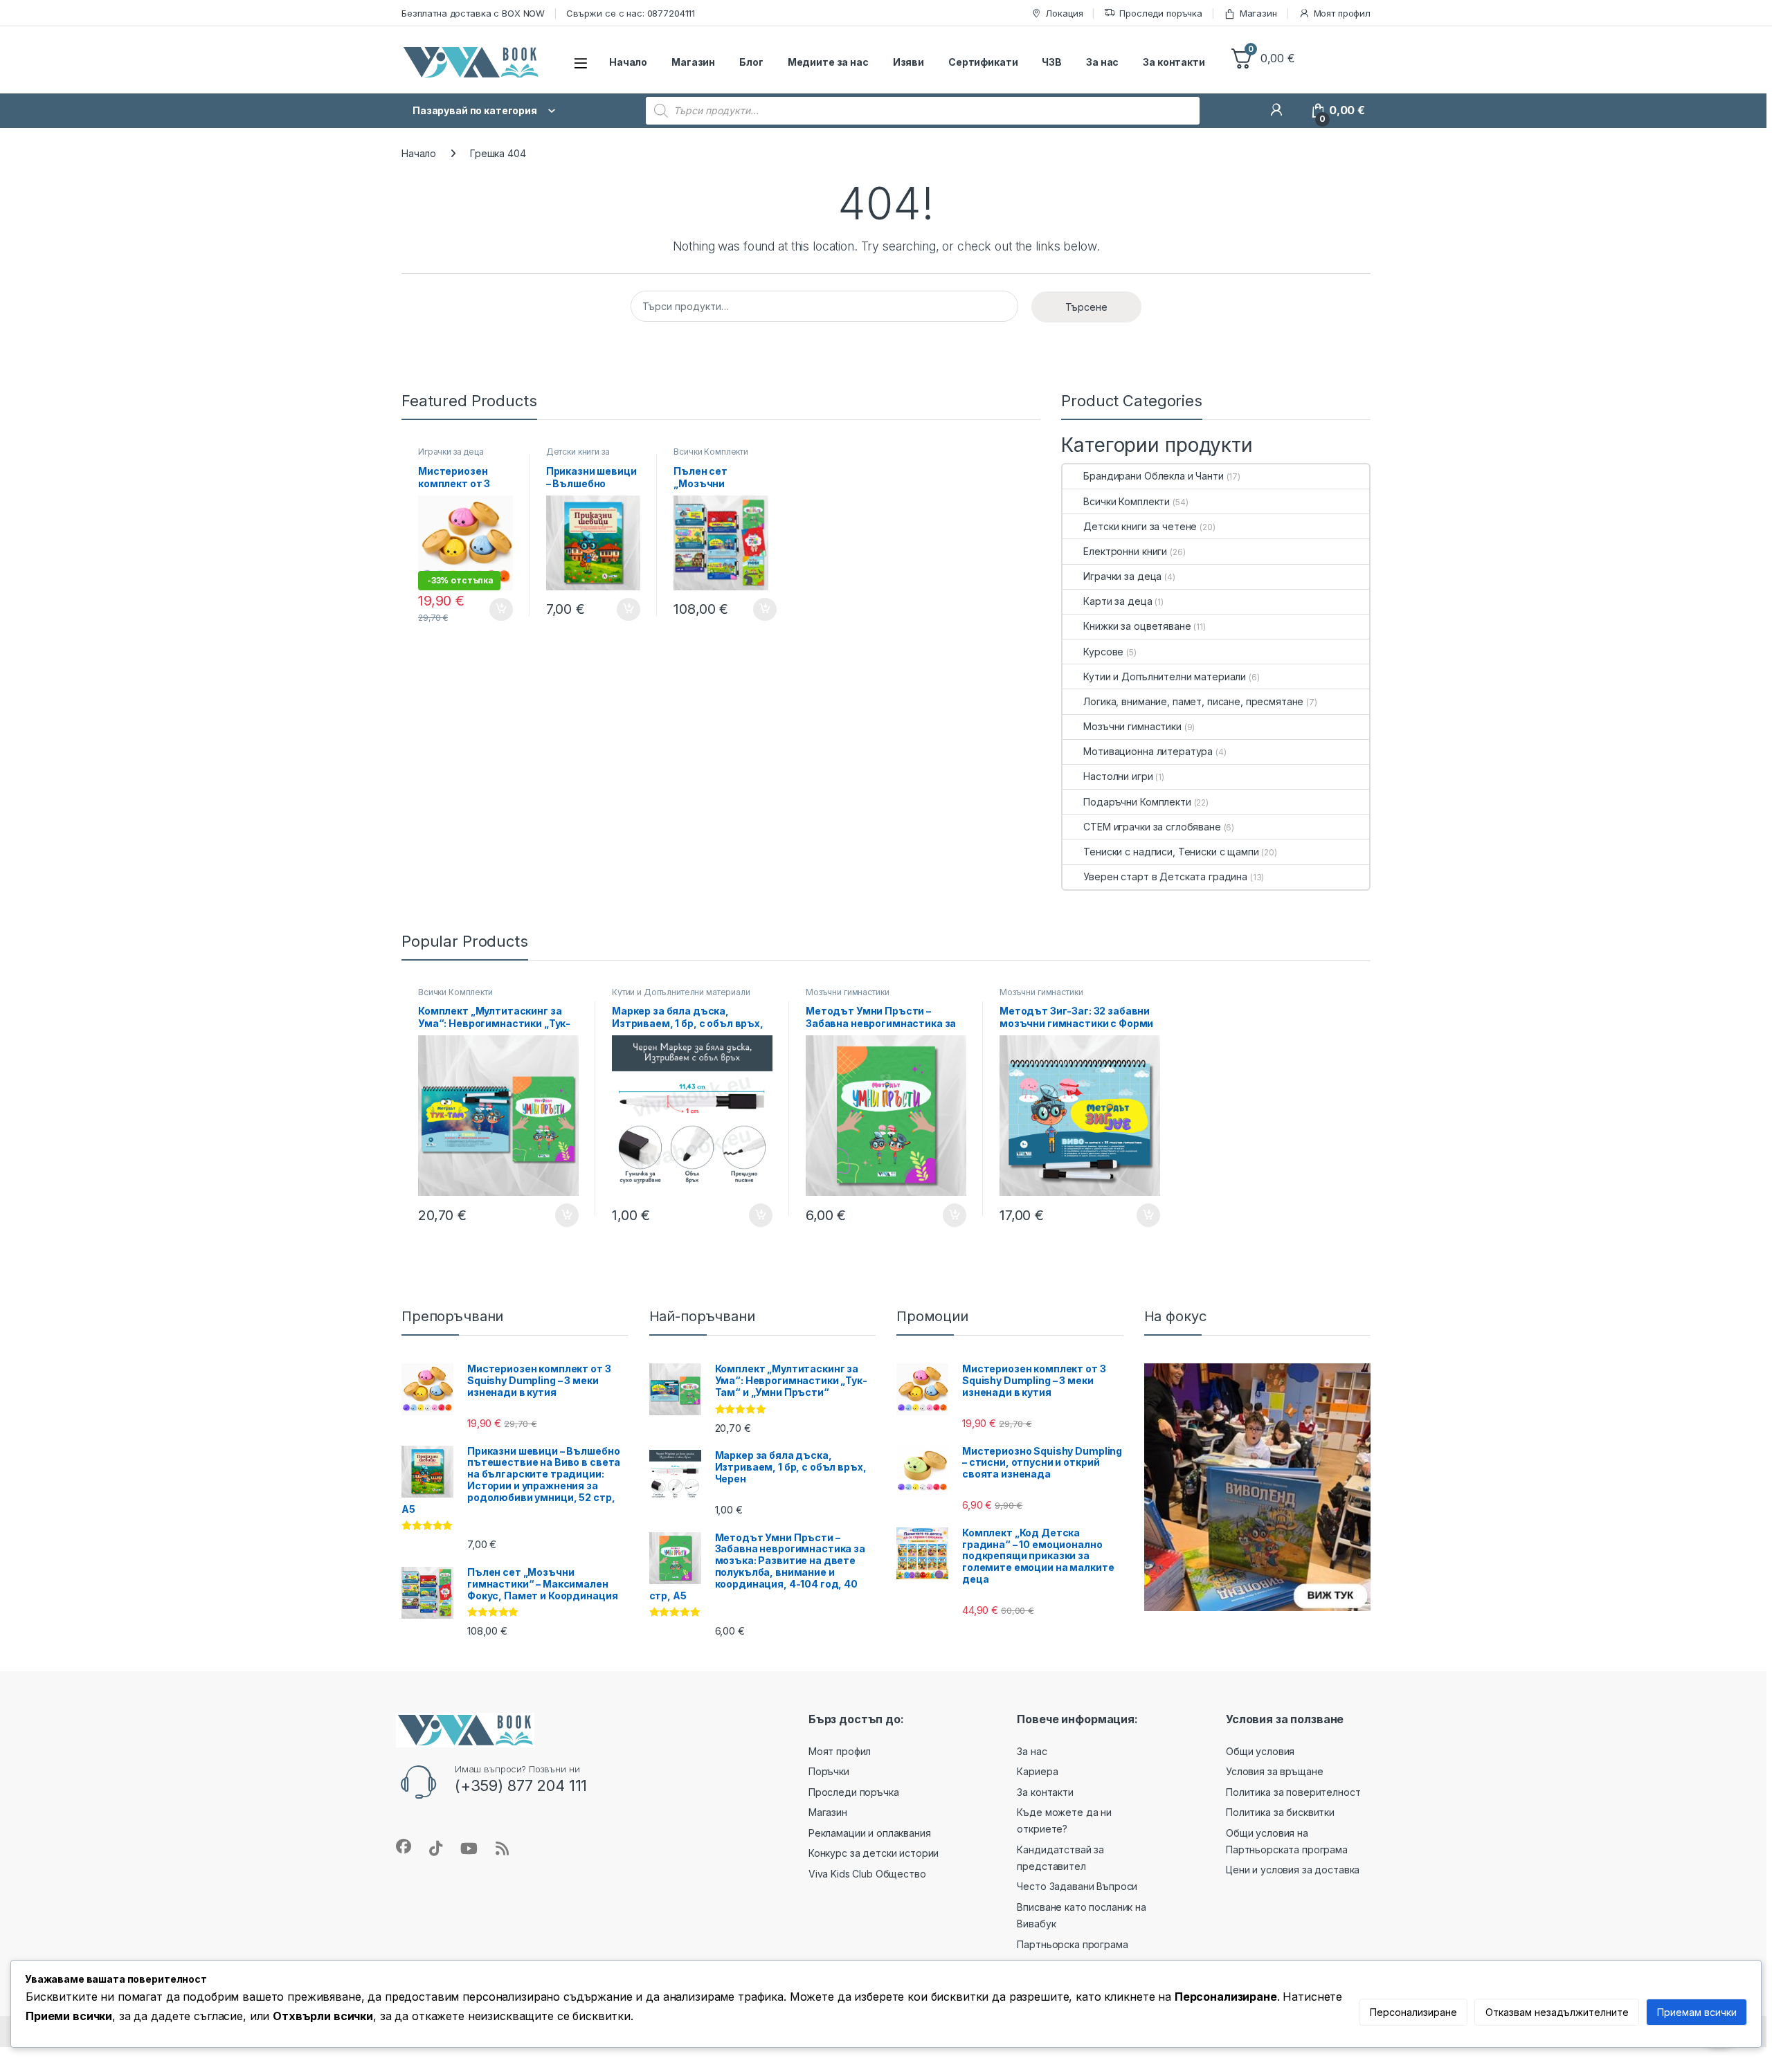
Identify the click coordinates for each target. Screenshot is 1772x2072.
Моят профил (1342, 13)
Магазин (1258, 13)
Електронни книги (1125, 551)
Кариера (1037, 1771)
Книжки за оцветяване (1137, 626)
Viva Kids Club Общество (867, 1874)
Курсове (1103, 652)
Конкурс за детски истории (874, 1853)
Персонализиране (1413, 2012)
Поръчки (829, 1771)
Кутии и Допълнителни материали (1165, 676)
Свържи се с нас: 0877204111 (631, 13)
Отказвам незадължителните (1557, 2012)
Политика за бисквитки (1280, 1812)
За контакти (1174, 62)
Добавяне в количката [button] (489, 610)
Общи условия (1260, 1751)
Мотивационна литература (1148, 751)
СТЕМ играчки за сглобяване (1152, 827)
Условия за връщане (1274, 1771)
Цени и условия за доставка (1293, 1870)
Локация (1064, 13)
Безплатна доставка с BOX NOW (473, 13)
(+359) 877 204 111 (521, 1785)
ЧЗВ (1052, 62)
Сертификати (983, 62)
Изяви (908, 62)
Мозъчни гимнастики (1132, 726)
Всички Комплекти (711, 452)
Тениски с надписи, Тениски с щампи (1171, 852)
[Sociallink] (404, 1846)
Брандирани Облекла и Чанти (1153, 476)
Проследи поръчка (1161, 13)
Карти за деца (1118, 601)
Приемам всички (1697, 2012)
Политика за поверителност (1293, 1792)
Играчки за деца (451, 452)
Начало (628, 62)
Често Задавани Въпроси (1077, 1886)
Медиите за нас (828, 62)
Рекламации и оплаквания (870, 1833)
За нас (1102, 62)
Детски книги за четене (578, 456)
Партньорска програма (1072, 1944)
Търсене (1086, 307)
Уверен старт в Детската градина (1165, 876)
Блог (751, 62)
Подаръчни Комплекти (1137, 802)
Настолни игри (1118, 776)
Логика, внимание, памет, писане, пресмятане (1193, 701)
